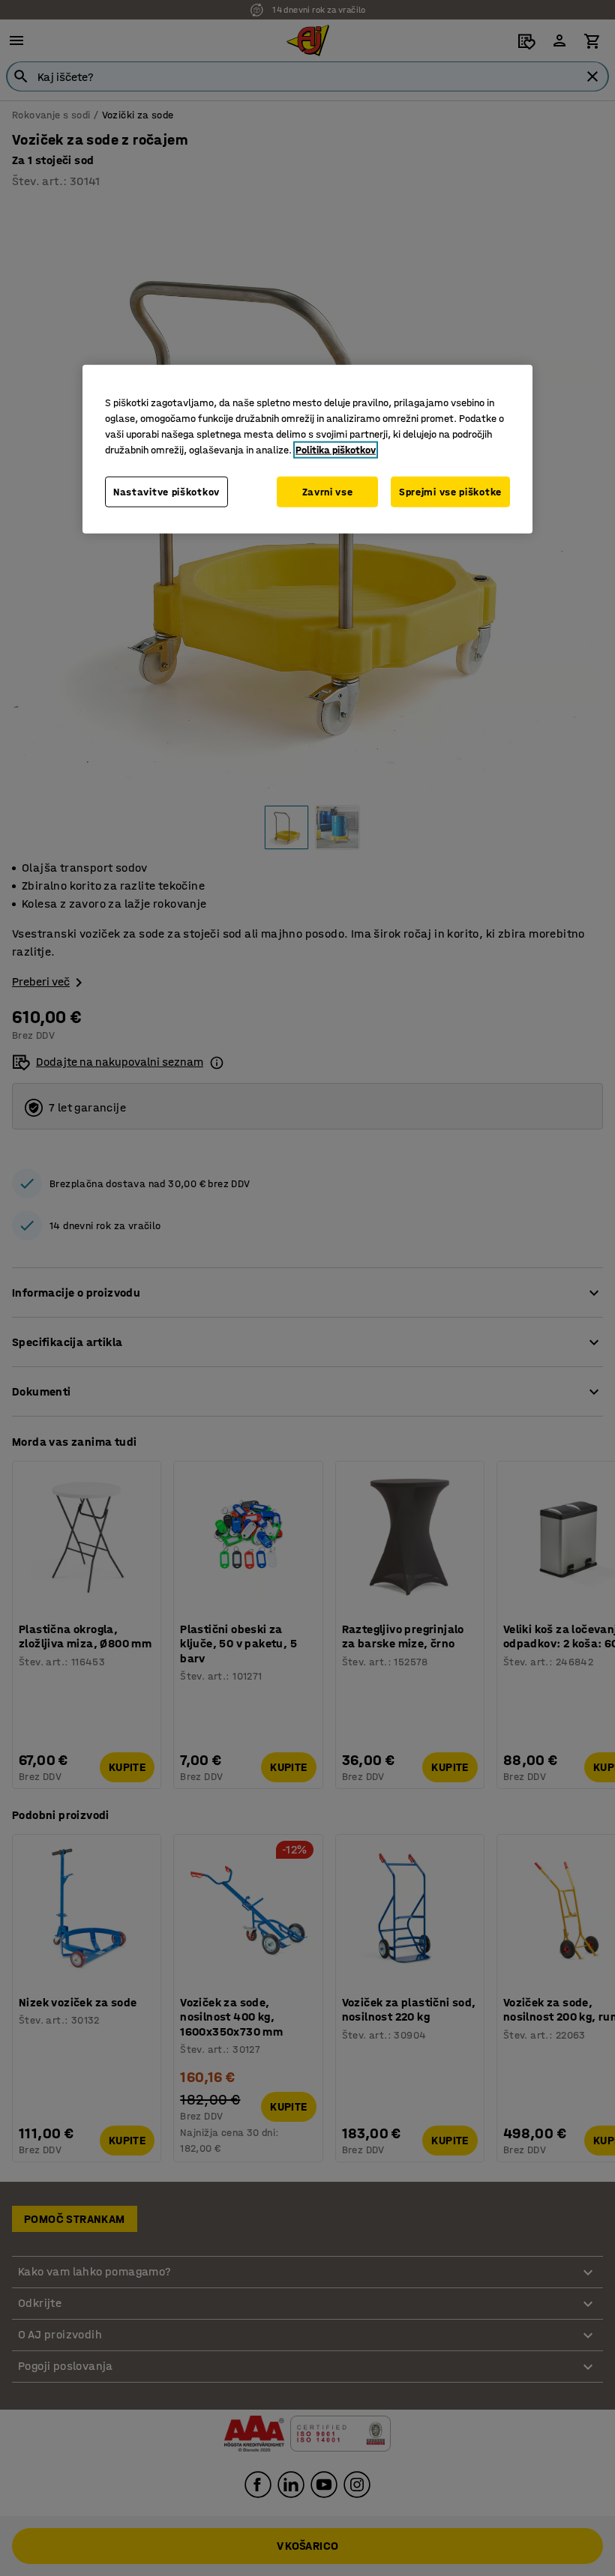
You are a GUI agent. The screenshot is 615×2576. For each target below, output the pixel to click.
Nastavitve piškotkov (166, 491)
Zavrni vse (328, 491)
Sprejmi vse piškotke (450, 491)
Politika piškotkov (336, 449)
